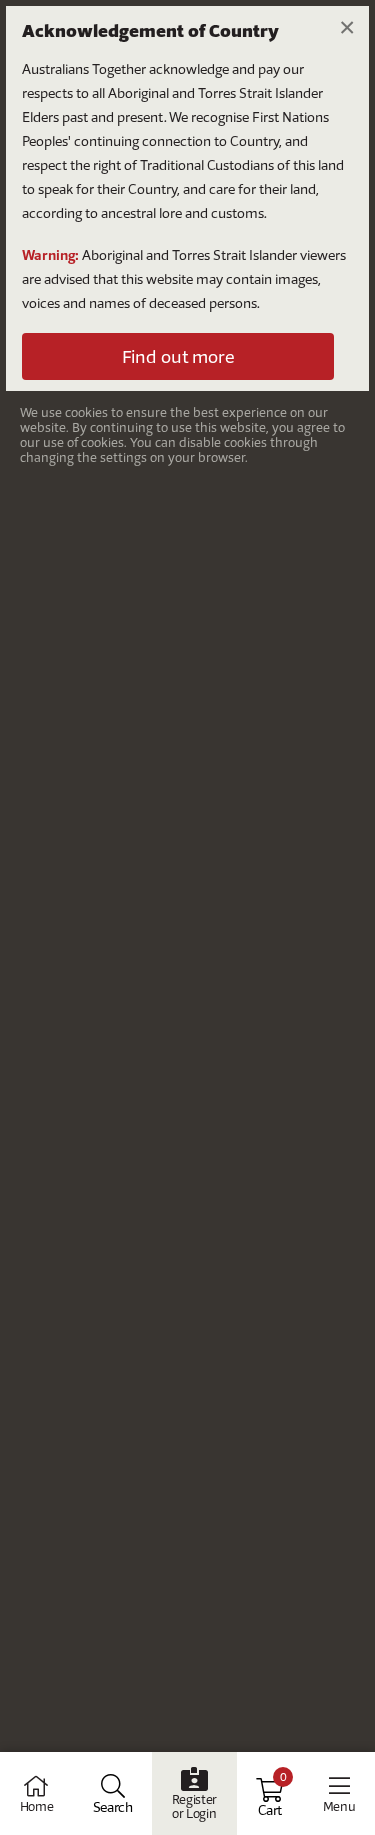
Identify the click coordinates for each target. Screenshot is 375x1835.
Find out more (178, 356)
